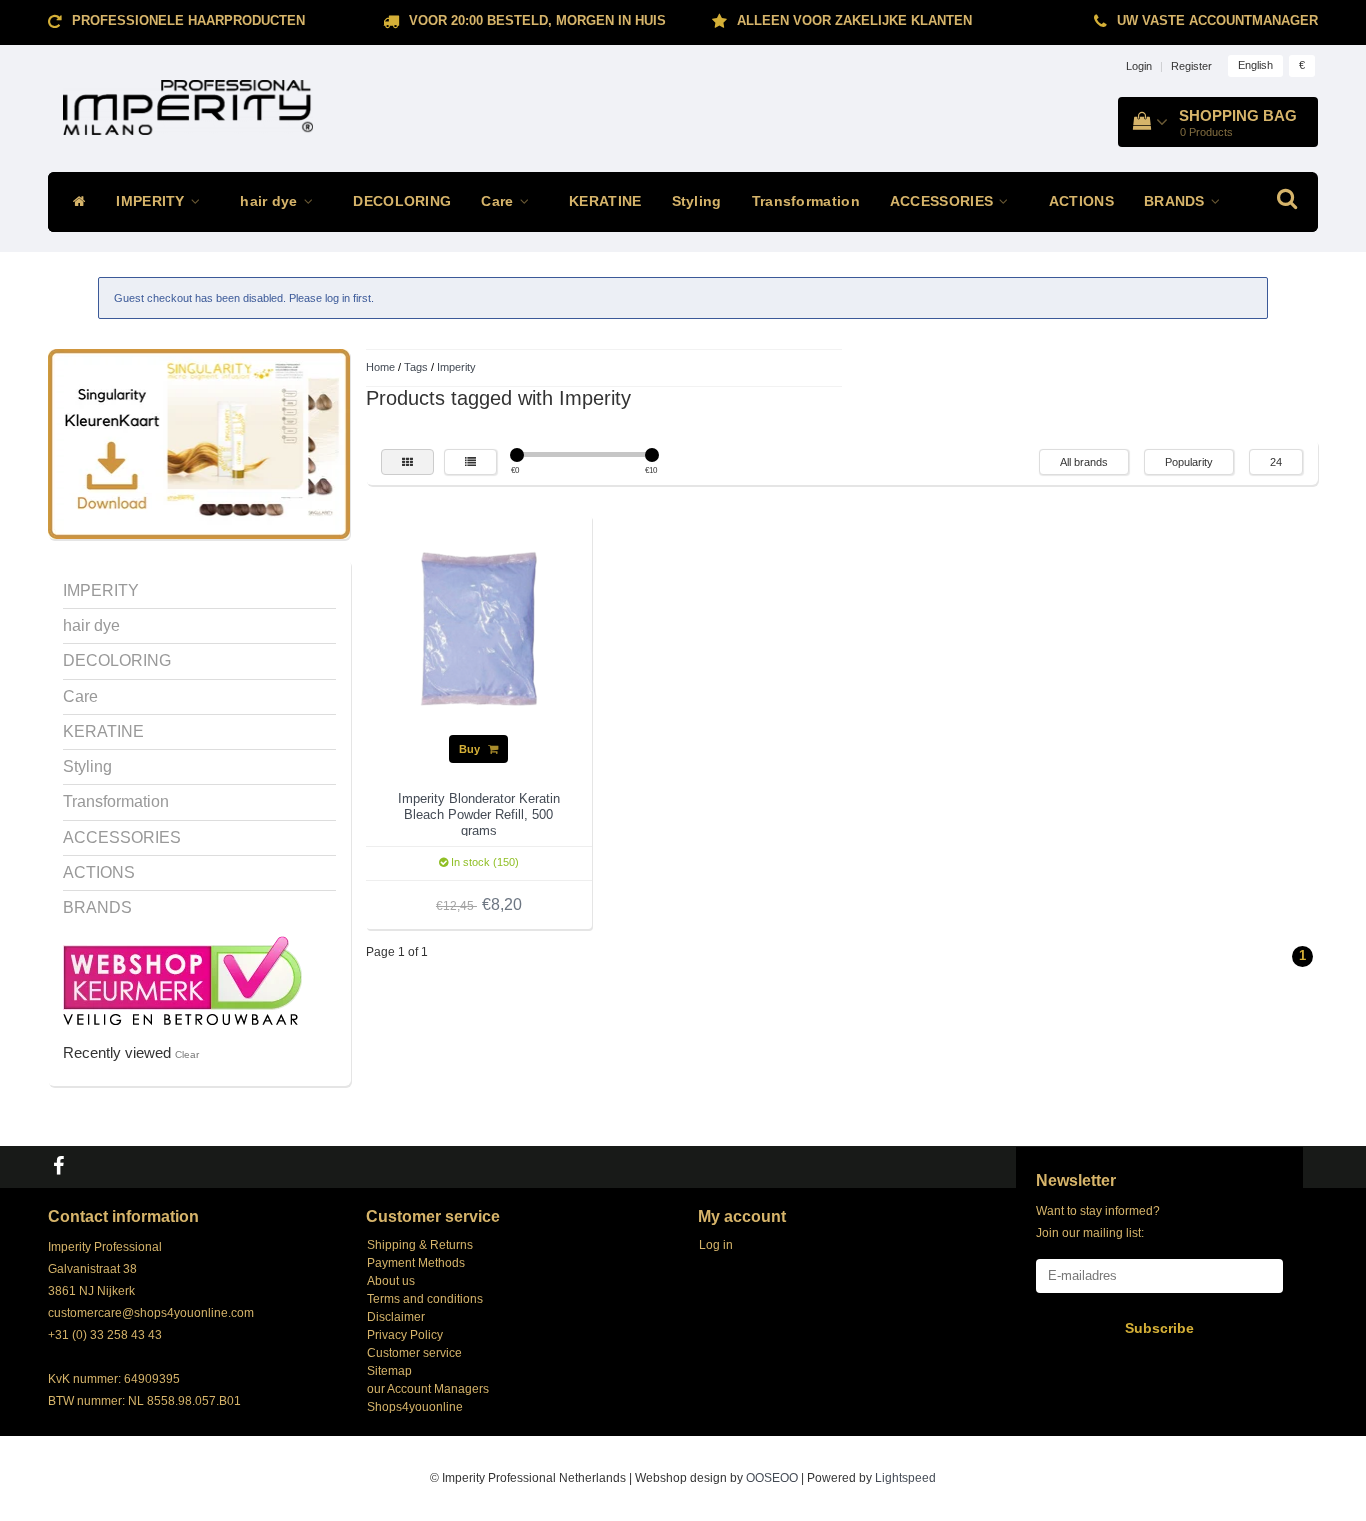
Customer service (414, 1353)
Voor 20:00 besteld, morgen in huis (537, 20)
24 (1276, 462)
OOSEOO (772, 1478)
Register (1191, 66)
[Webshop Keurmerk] (182, 979)
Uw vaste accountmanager (1217, 20)
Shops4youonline (415, 1407)
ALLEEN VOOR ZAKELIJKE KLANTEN (854, 20)
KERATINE (605, 201)
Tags (416, 367)
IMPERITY (152, 201)
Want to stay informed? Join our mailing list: (1098, 1222)
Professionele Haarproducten (188, 20)
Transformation (806, 201)
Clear (187, 1054)
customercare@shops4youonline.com (151, 1313)
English (1255, 65)
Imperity (456, 367)
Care (499, 201)
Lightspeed (905, 1478)
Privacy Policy (405, 1335)
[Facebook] (61, 1167)
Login (1139, 66)
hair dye (271, 201)
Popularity (1189, 462)
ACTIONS (1081, 201)
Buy (471, 749)
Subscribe (1159, 1328)
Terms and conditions (425, 1299)
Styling (697, 201)
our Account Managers (428, 1389)
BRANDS (1176, 201)
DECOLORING (402, 201)
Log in (716, 1245)
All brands (1084, 462)
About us (391, 1281)
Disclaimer (396, 1317)
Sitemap (389, 1371)
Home (380, 367)
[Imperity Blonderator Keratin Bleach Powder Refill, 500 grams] (479, 628)
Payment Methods (416, 1263)
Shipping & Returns (420, 1245)
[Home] (74, 202)
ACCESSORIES (944, 201)
